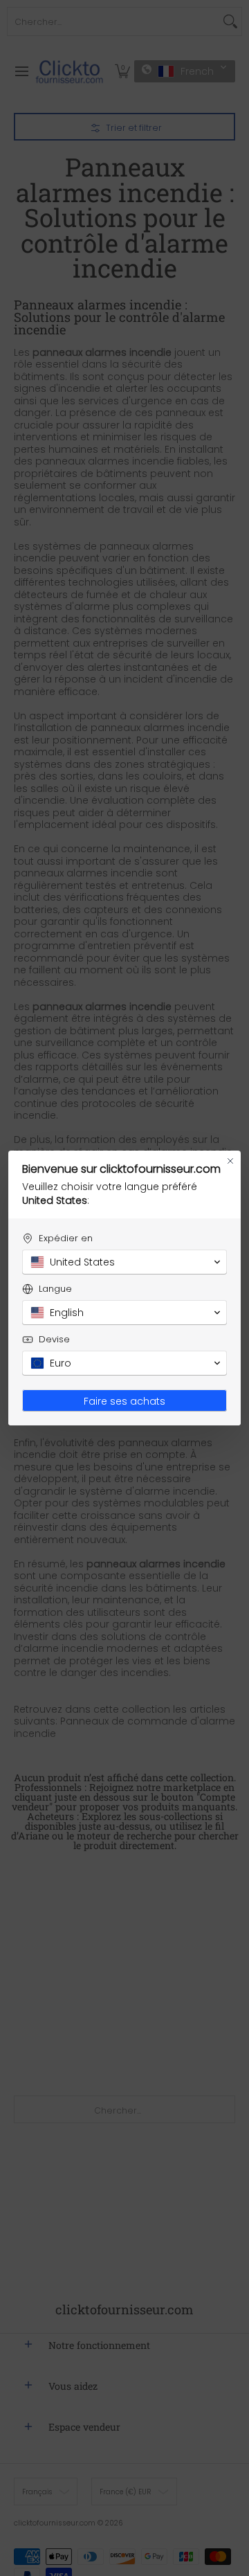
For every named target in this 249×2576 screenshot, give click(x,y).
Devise (54, 1339)
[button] (124, 1262)
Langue (55, 1289)
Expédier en (66, 1238)
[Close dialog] (230, 1161)
